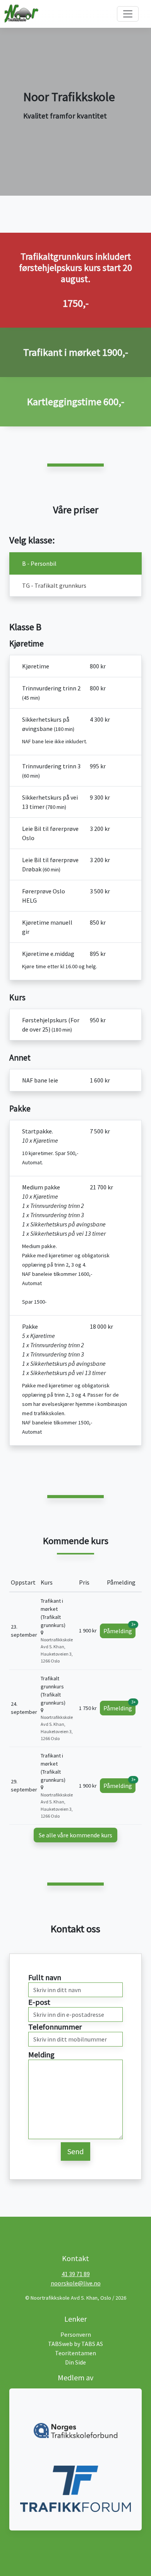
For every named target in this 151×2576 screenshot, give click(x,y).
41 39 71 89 (76, 2274)
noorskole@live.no (76, 2283)
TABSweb (60, 2344)
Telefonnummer (55, 2027)
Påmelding (119, 1629)
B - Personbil (39, 563)
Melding (41, 2054)
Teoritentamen (75, 2353)
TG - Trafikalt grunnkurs (54, 585)
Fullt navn (45, 1977)
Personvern (76, 2334)
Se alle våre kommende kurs (75, 1835)
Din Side (75, 2362)
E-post (39, 2002)
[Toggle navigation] (128, 14)
